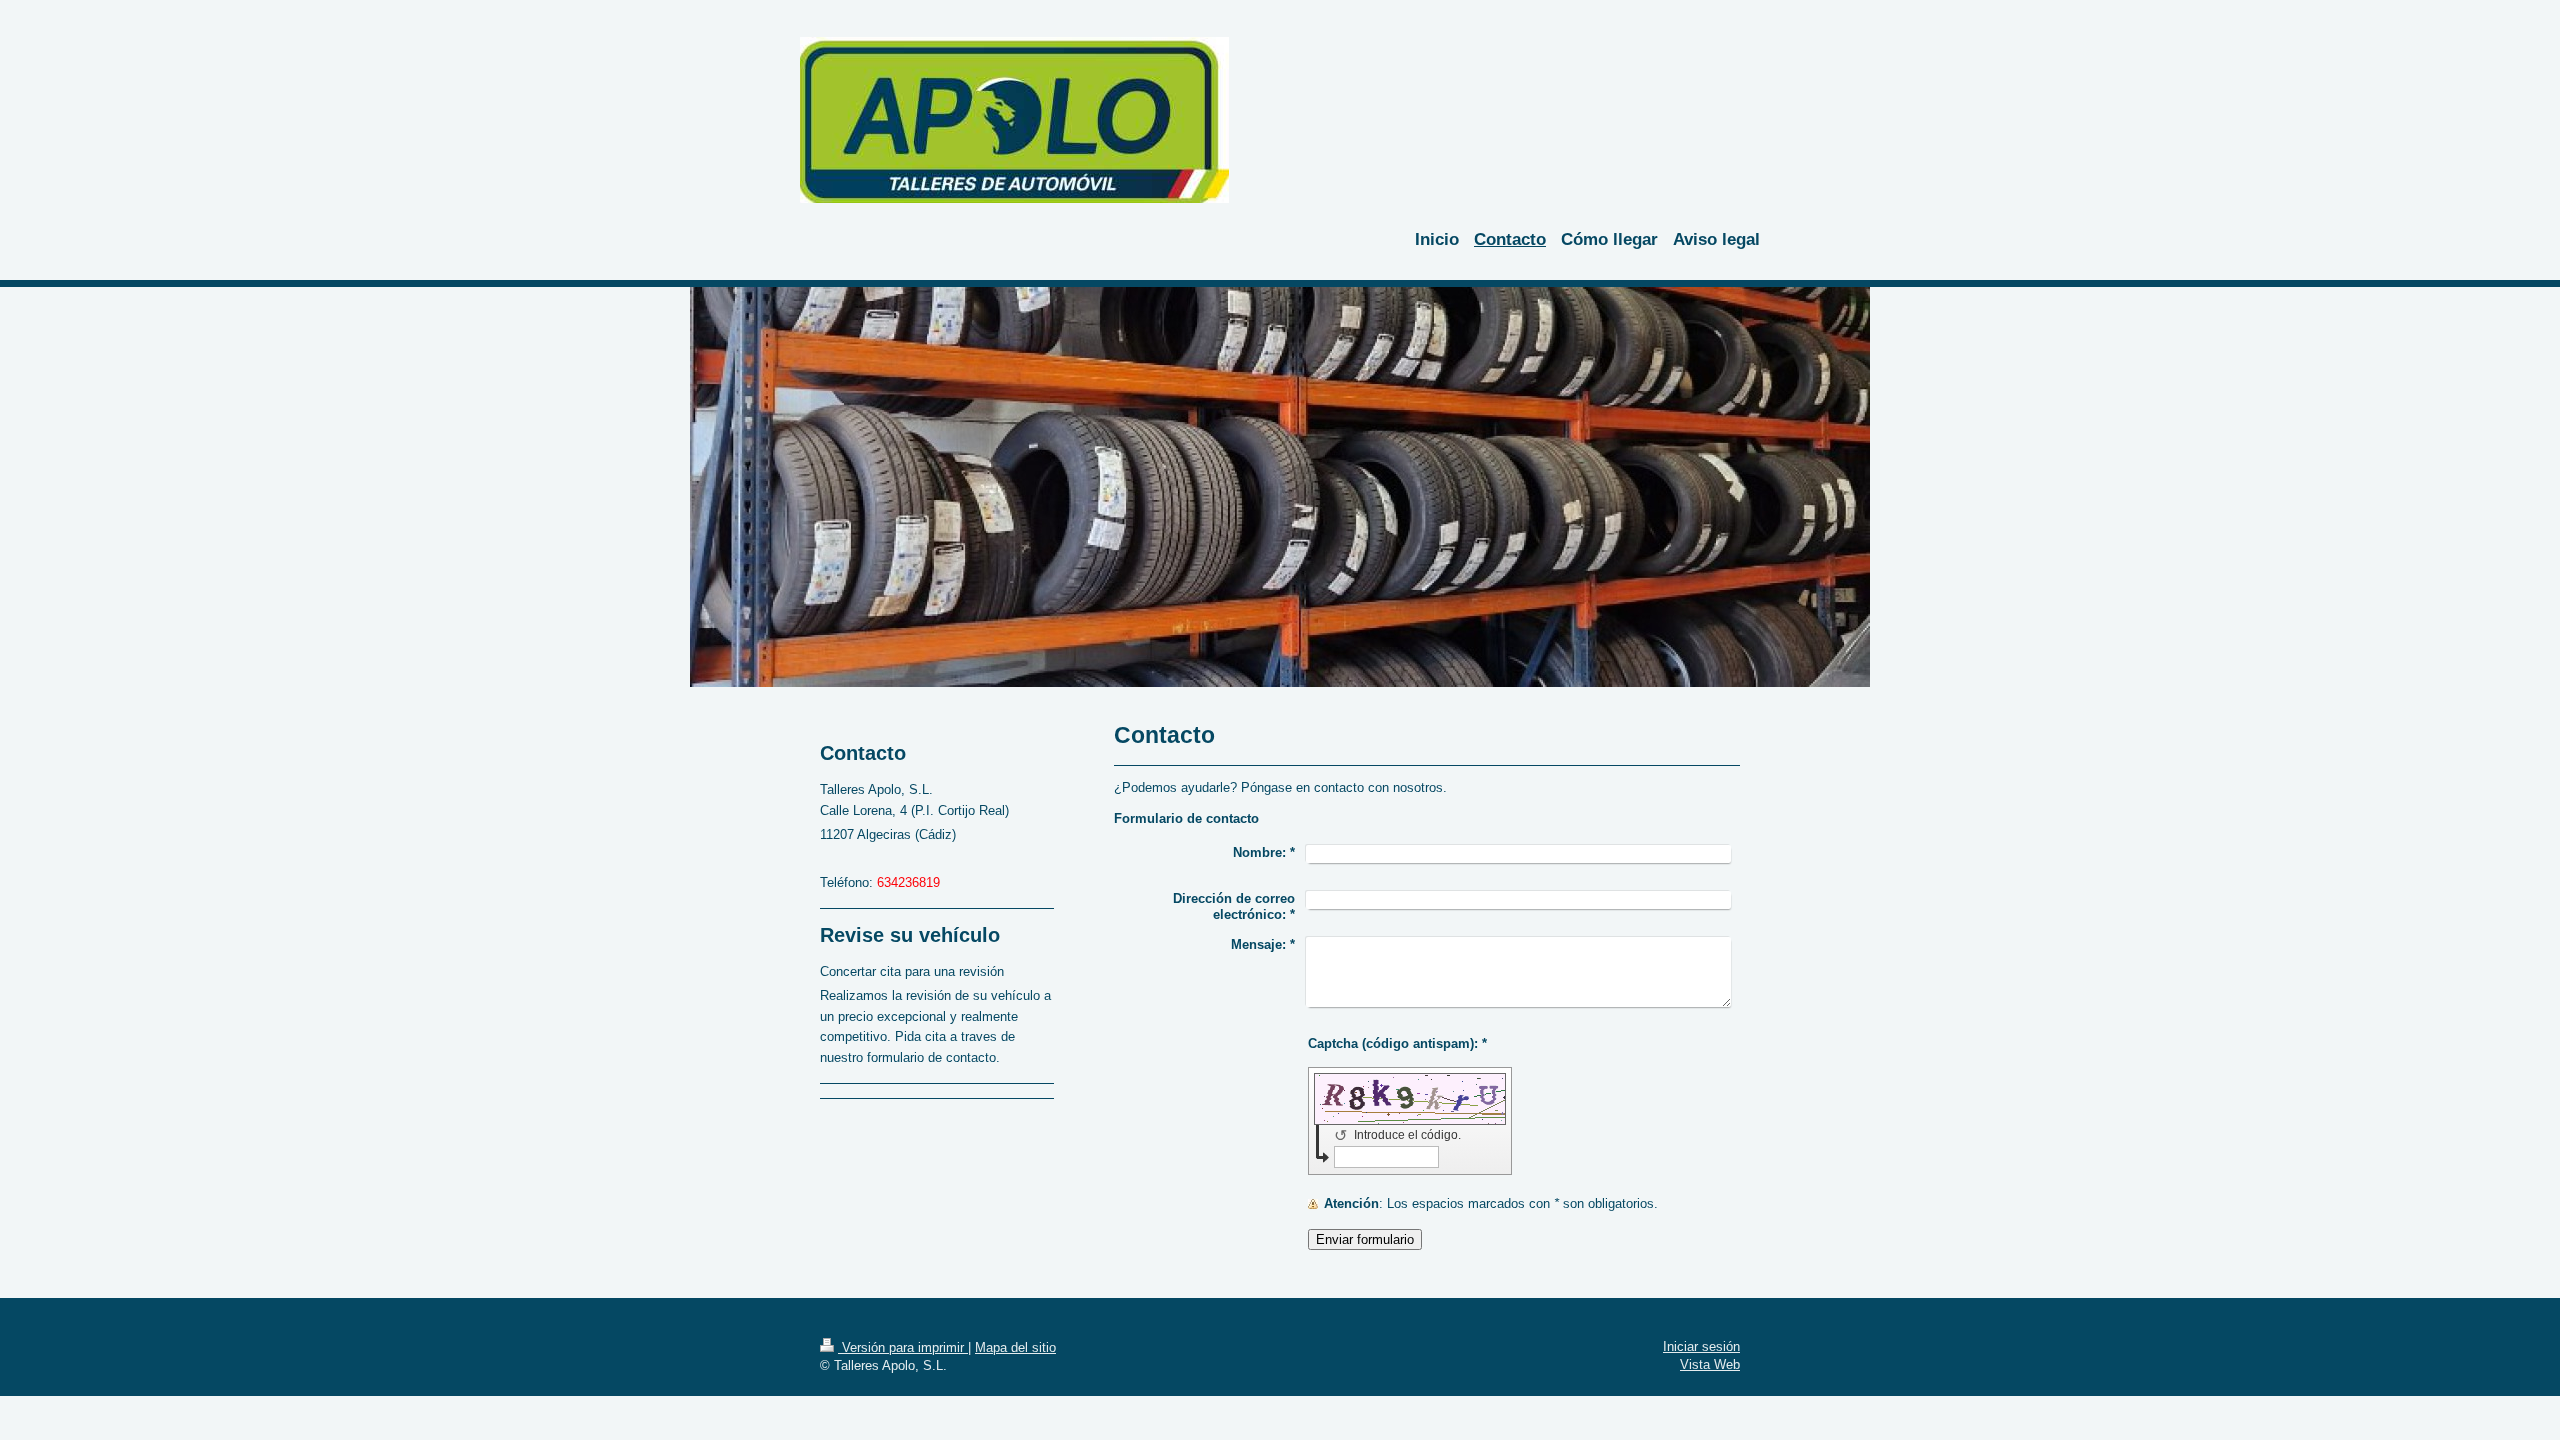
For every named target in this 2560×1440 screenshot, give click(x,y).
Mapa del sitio (1015, 1347)
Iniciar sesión (1701, 1346)
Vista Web (1710, 1364)
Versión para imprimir (903, 1347)
